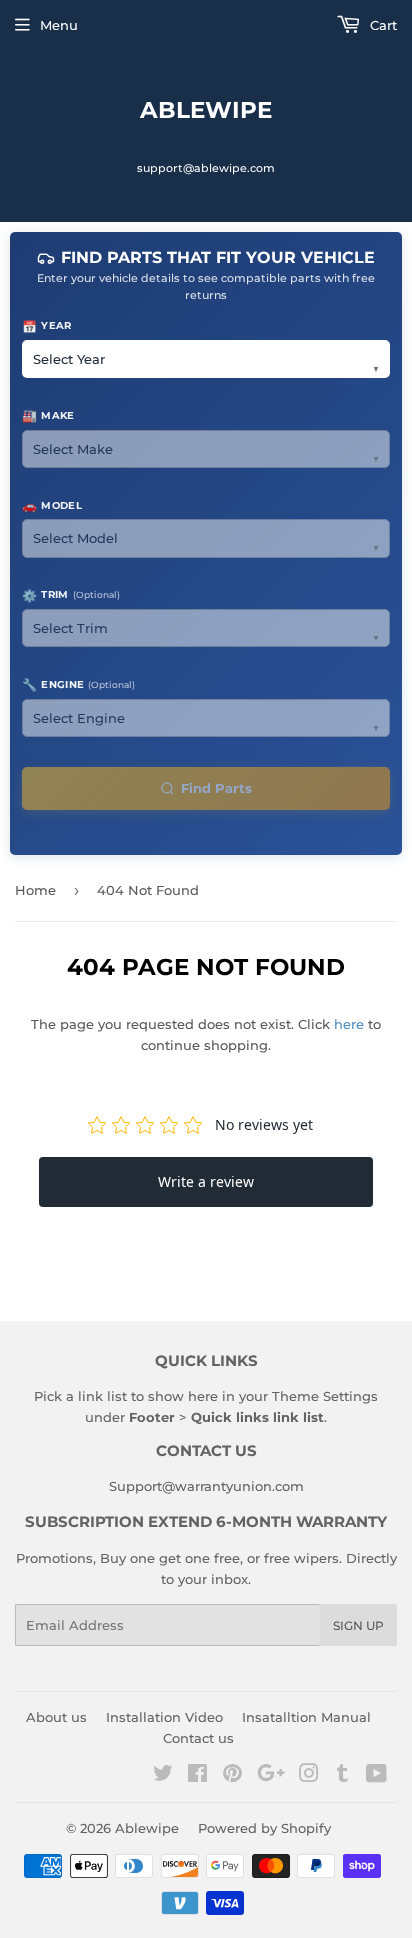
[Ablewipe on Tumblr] (342, 1776)
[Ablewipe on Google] (271, 1776)
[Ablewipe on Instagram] (309, 1776)
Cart (381, 25)
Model (52, 505)
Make (48, 415)
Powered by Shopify (264, 1828)
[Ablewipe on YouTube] (376, 1776)
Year (47, 326)
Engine (78, 684)
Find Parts (216, 788)
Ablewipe (206, 110)
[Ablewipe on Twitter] (163, 1776)
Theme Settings (325, 1396)
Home (35, 890)
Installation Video (164, 1717)
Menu (59, 25)
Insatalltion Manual (306, 1717)
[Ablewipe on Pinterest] (232, 1776)
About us (56, 1717)
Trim (71, 595)
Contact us (198, 1738)
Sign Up (358, 1625)
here (349, 1024)
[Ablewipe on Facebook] (197, 1776)
